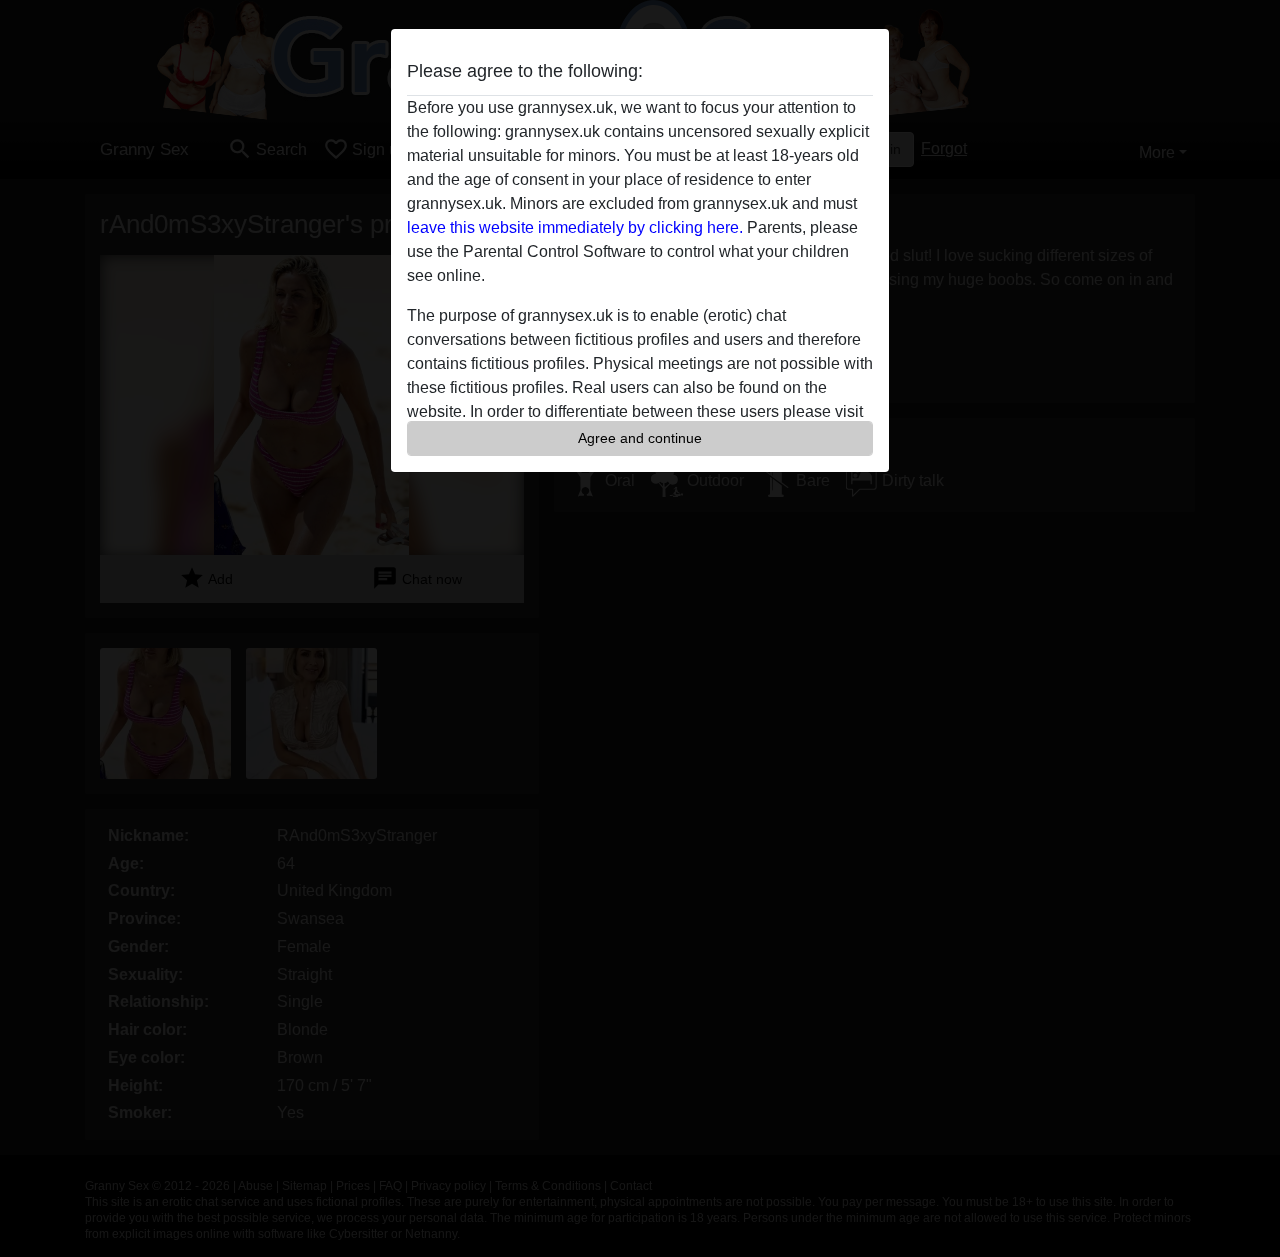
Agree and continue (640, 438)
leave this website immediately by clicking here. (575, 227)
